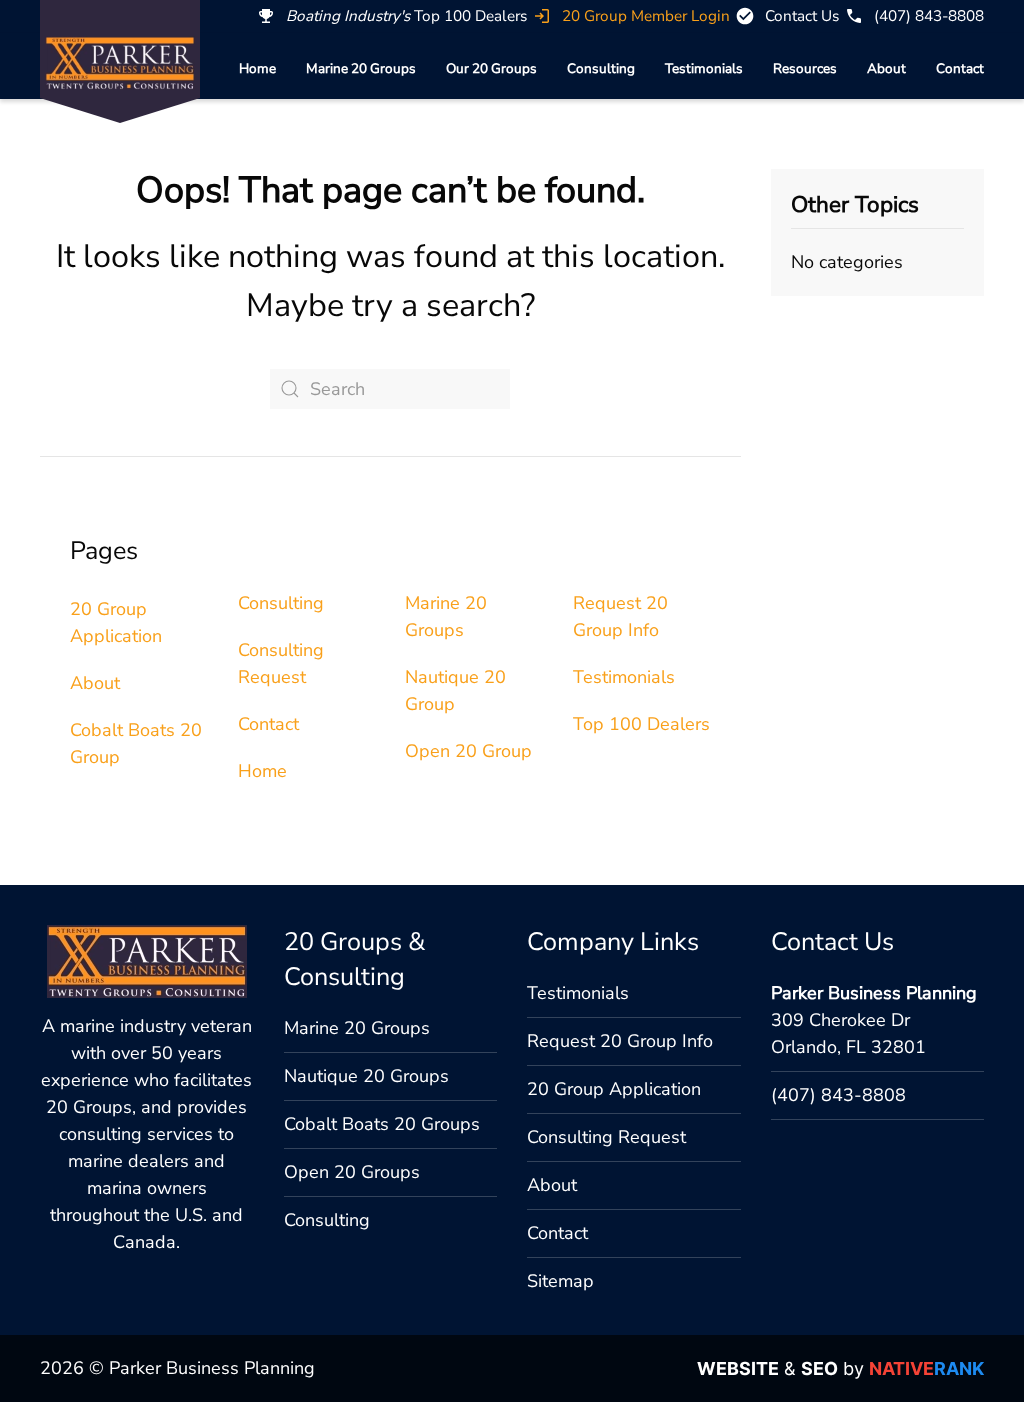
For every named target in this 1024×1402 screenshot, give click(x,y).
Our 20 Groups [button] (491, 68)
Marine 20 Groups (361, 68)
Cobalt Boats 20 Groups (382, 1124)
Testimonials (704, 68)
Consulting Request (606, 1137)
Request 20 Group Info (620, 1041)
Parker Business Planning (874, 993)
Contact (960, 68)
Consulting (601, 68)
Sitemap (560, 1281)
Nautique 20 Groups (366, 1076)
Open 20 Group (468, 751)
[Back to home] (120, 63)
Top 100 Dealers (641, 724)
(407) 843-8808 (838, 1095)
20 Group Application (614, 1089)
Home (257, 68)
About (886, 68)
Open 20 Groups (352, 1172)
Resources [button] (805, 68)
